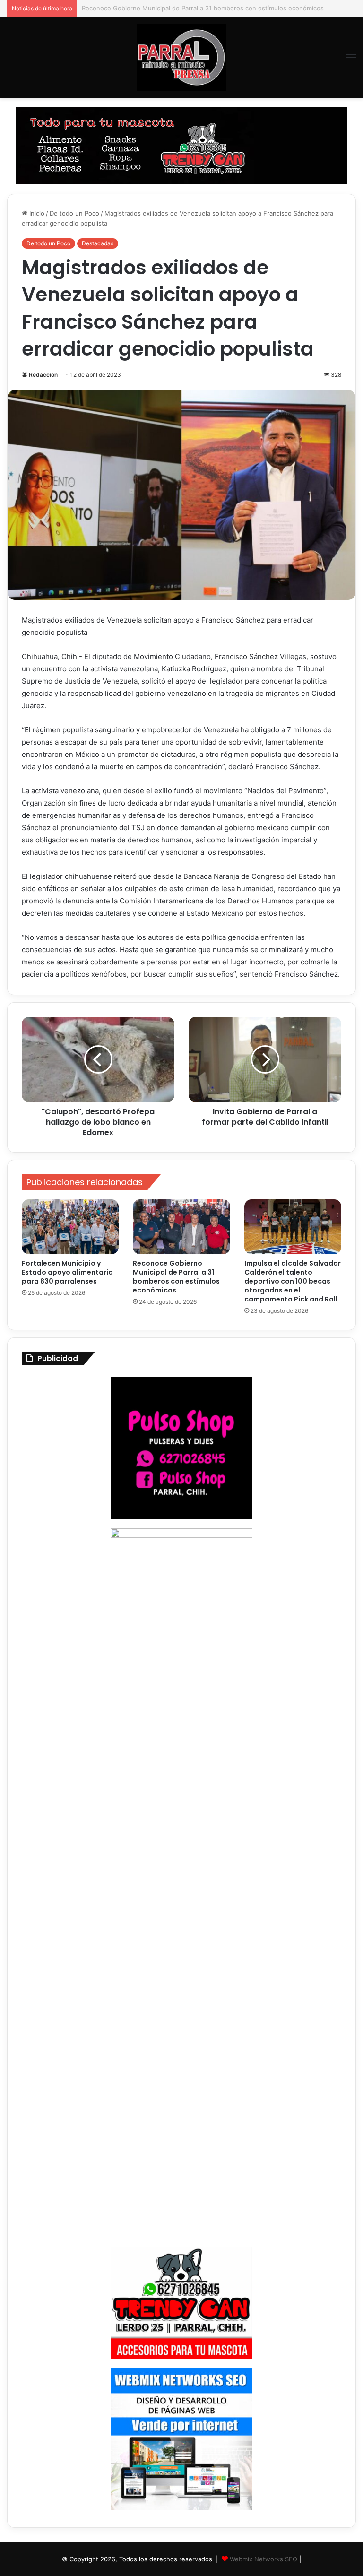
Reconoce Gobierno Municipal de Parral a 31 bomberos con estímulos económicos (176, 1277)
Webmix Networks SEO (264, 2559)
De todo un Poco (74, 213)
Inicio (36, 213)
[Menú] (351, 61)
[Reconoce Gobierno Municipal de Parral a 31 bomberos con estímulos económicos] (181, 1227)
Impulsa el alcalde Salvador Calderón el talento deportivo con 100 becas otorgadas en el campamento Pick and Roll (293, 1281)
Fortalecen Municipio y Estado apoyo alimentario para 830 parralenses (67, 1272)
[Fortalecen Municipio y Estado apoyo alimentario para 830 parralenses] (70, 1227)
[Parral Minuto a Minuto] (181, 57)
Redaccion (43, 375)
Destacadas (98, 243)
